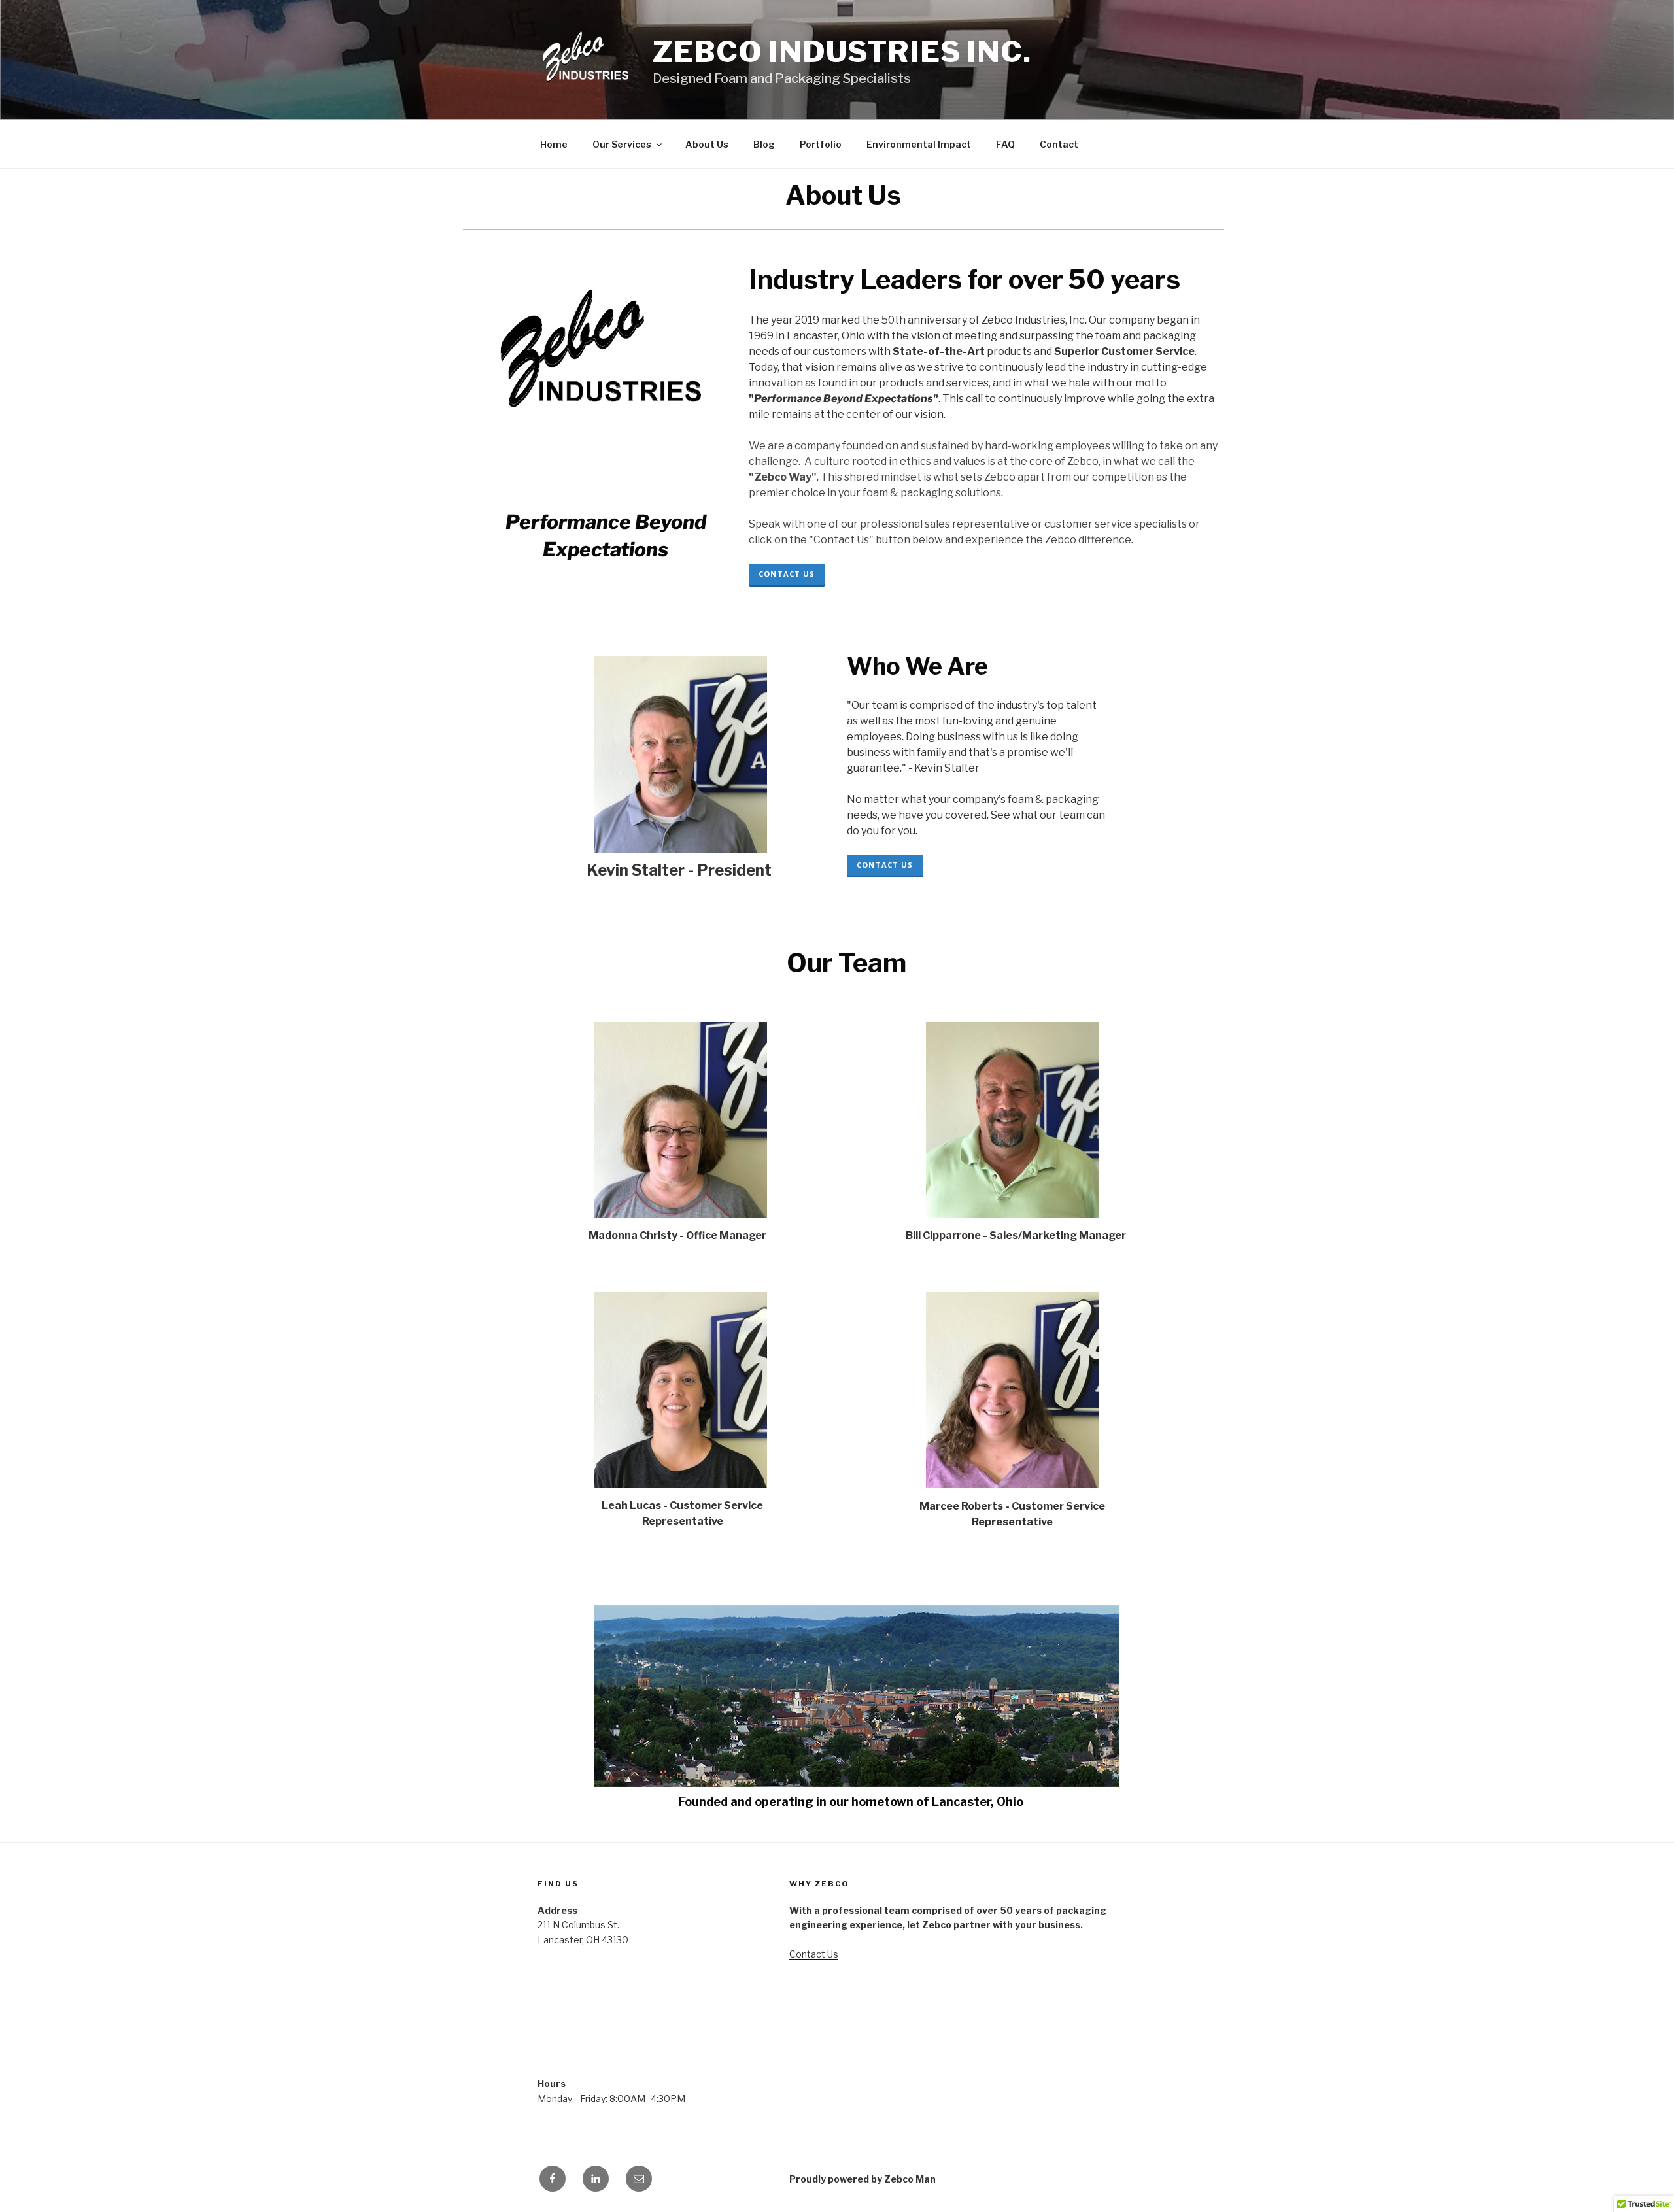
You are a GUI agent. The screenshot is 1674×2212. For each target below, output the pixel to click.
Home (554, 144)
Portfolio (821, 144)
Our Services (622, 144)
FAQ (1005, 144)
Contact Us (787, 574)
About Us (707, 144)
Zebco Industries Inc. (842, 52)
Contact (1059, 144)
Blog (764, 144)
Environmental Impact (919, 144)
